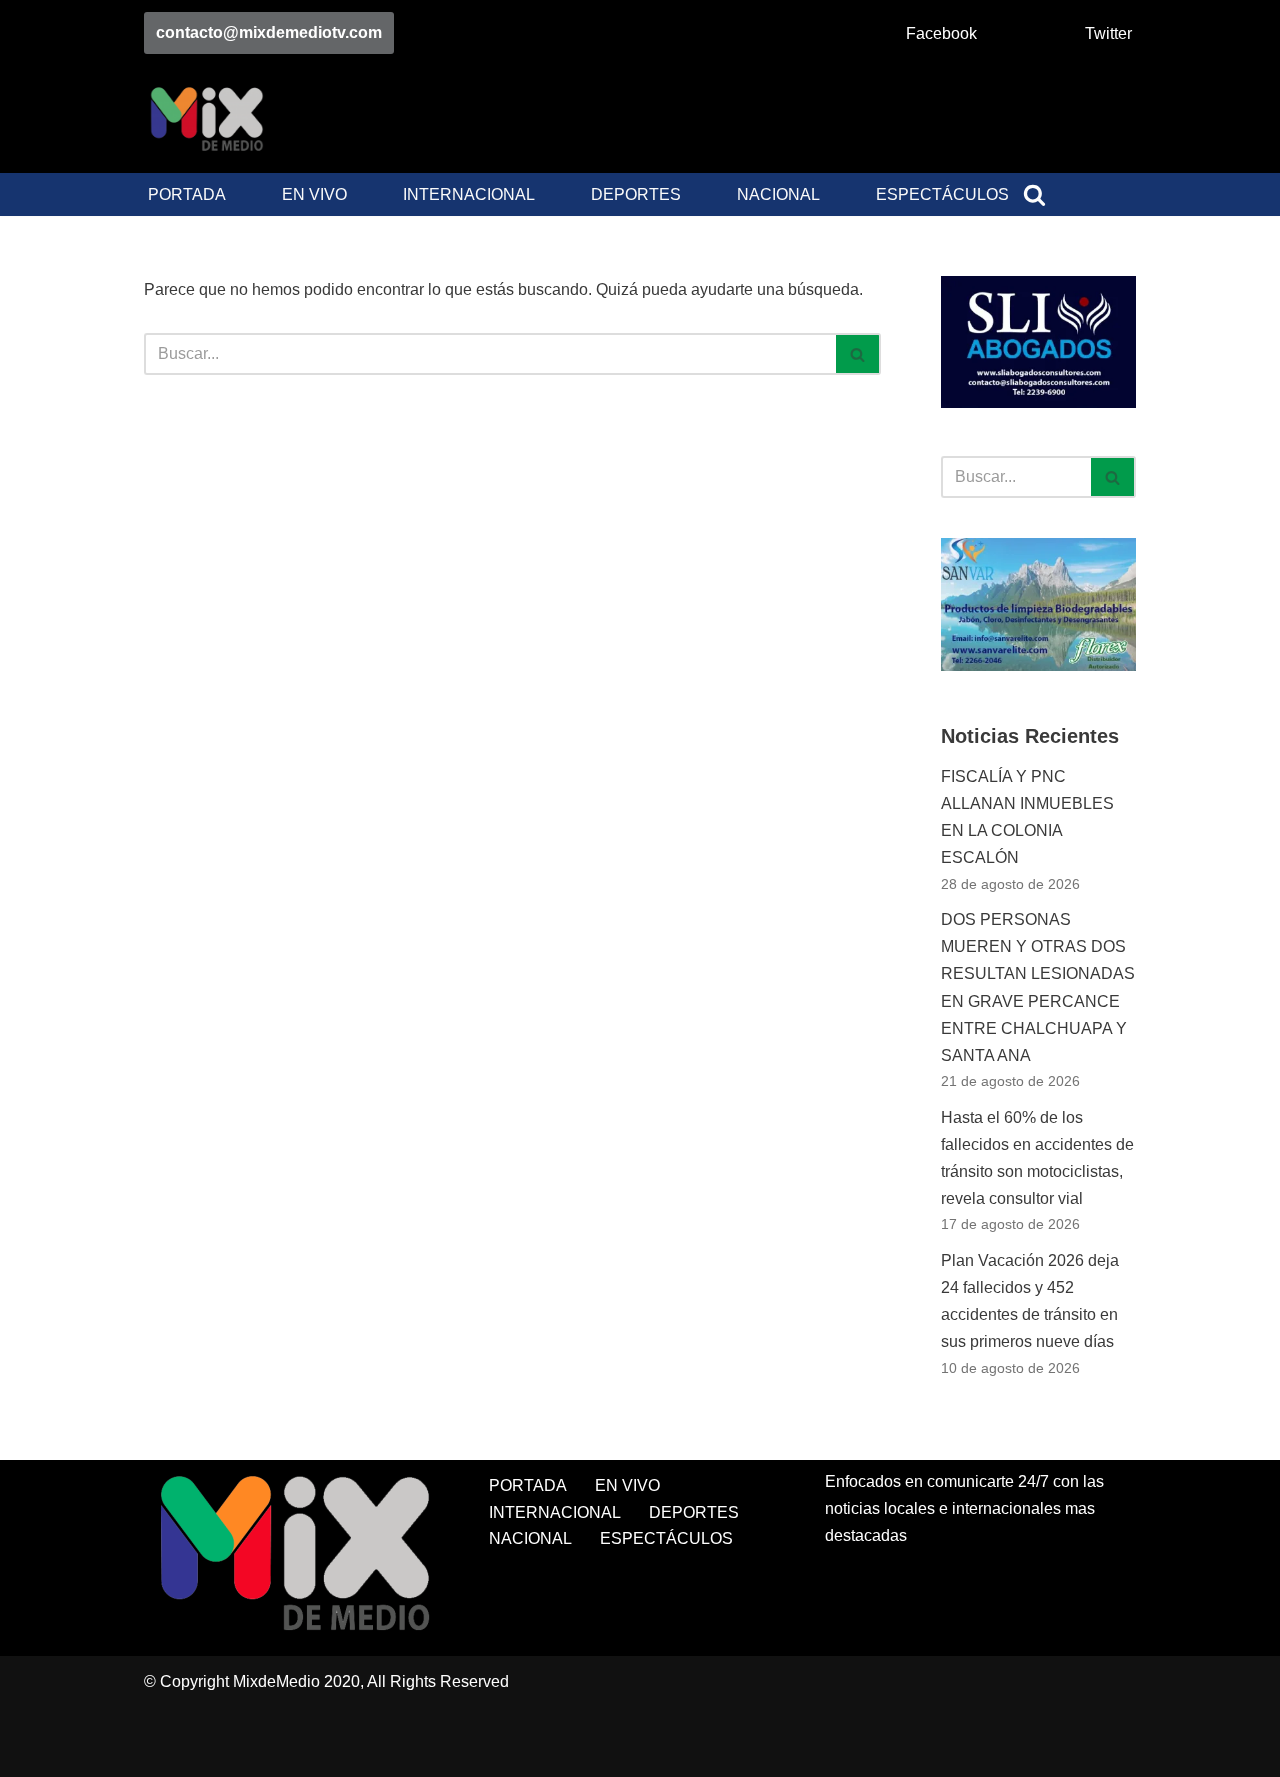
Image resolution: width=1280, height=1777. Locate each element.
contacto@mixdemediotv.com (269, 32)
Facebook (941, 33)
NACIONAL (778, 194)
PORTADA (187, 194)
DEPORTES (636, 194)
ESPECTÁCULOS (942, 194)
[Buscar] (1034, 194)
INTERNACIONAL (469, 194)
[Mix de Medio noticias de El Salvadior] (206, 120)
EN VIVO (314, 194)
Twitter (1108, 33)
